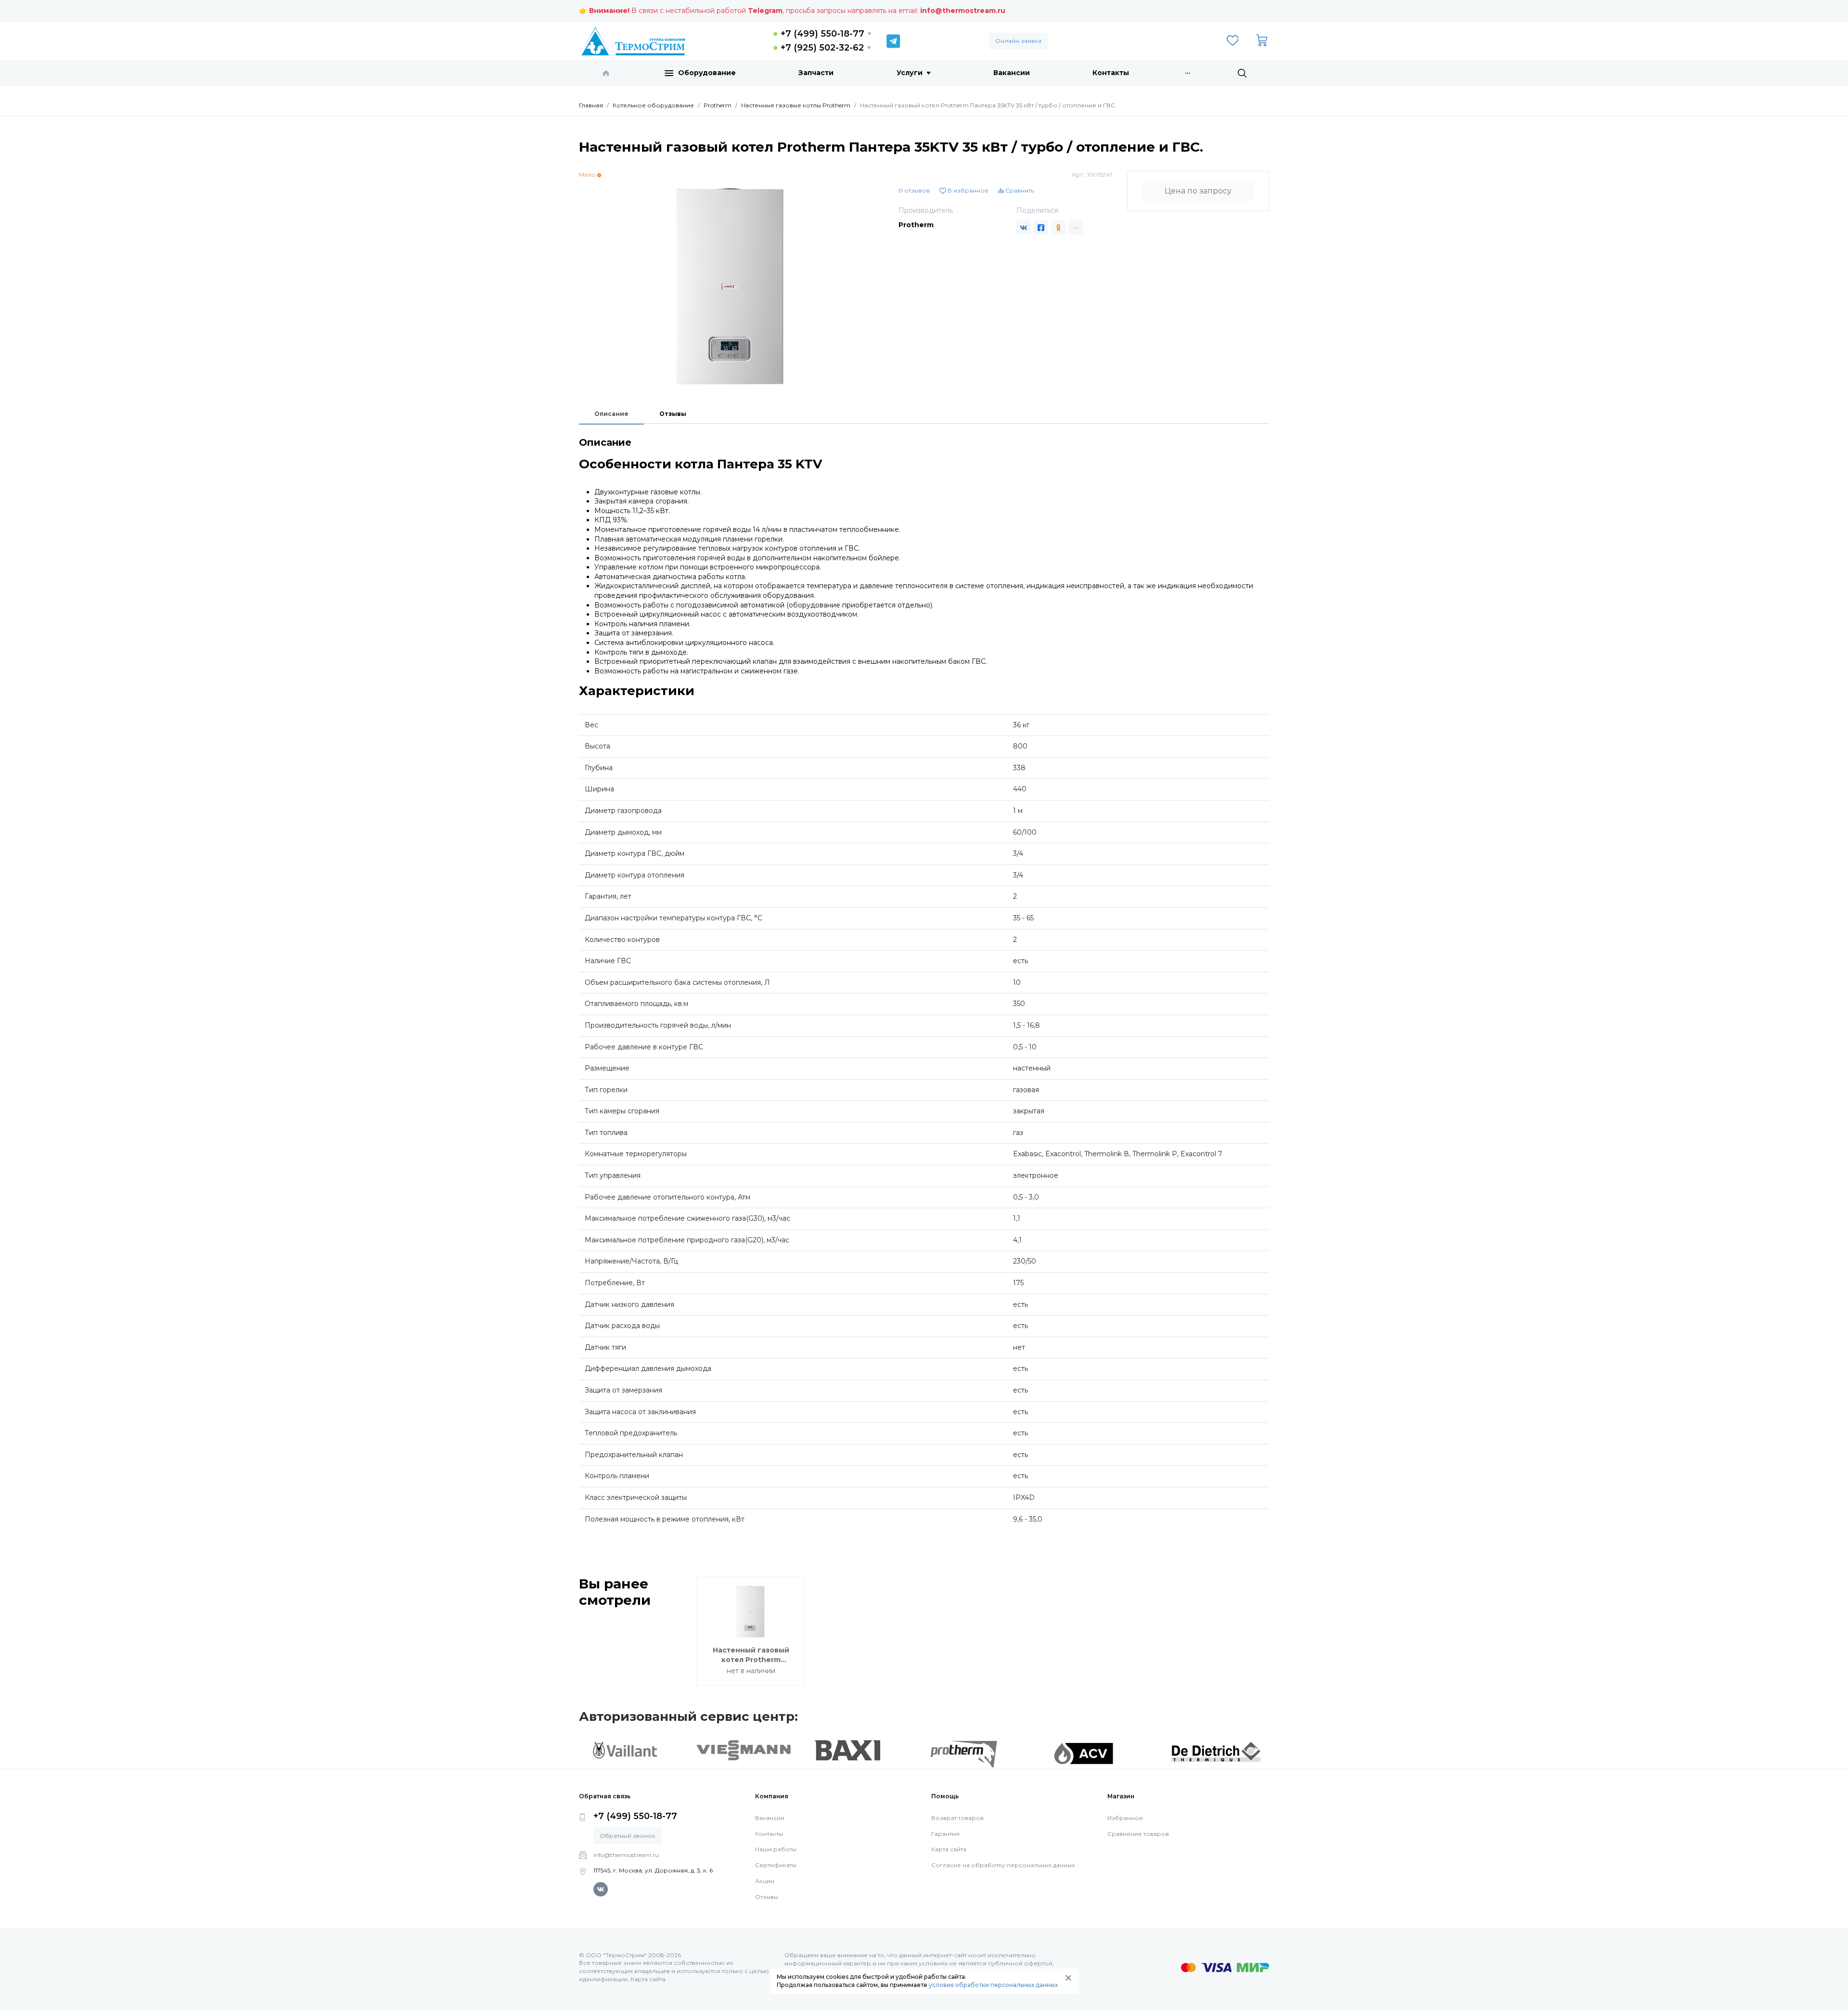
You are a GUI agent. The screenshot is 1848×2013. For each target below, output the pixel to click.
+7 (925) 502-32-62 (822, 48)
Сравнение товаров (1138, 1834)
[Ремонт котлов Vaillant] (625, 1750)
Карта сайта (949, 1849)
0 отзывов (914, 190)
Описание (611, 414)
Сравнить (1019, 190)
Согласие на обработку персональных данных (1003, 1865)
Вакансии (1012, 73)
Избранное (1125, 1818)
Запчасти (816, 73)
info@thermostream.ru (963, 11)
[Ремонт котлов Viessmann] (744, 1750)
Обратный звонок (628, 1836)
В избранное (967, 190)
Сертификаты (776, 1865)
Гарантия (945, 1834)
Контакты (1111, 73)
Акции (765, 1881)
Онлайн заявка (1018, 41)
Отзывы (673, 414)
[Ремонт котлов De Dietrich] (1216, 1751)
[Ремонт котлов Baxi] (847, 1750)
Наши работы (776, 1849)
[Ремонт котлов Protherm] (964, 1754)
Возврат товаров (957, 1818)
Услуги (910, 73)
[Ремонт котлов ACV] (1084, 1753)
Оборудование (707, 73)
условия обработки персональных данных (993, 1985)
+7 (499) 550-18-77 (822, 34)
